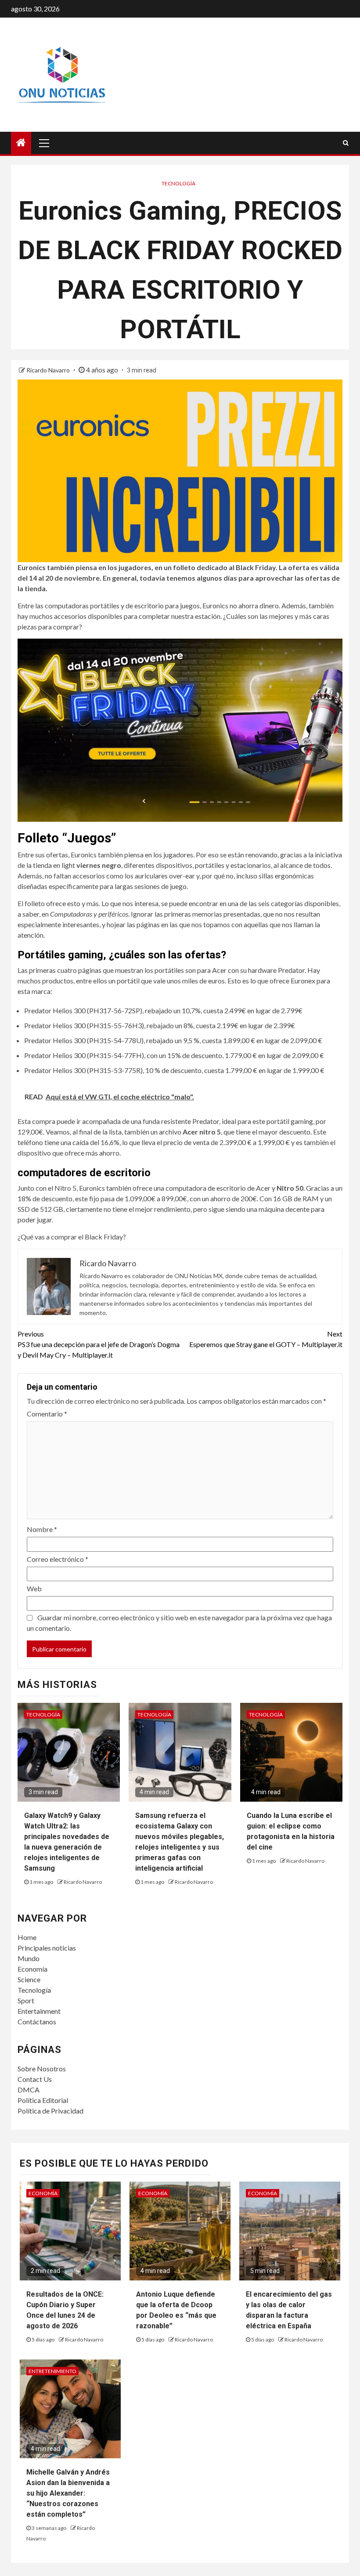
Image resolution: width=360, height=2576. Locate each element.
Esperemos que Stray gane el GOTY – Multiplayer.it (266, 1339)
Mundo (29, 1958)
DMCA (29, 2090)
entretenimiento (52, 2371)
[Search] (346, 143)
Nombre (42, 1529)
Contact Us (35, 2079)
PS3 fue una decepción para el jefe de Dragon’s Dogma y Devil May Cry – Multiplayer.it (99, 1344)
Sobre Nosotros (42, 2068)
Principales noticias (47, 1948)
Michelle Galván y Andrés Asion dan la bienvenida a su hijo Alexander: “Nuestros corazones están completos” (68, 2493)
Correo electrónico (58, 1559)
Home (27, 1937)
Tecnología (178, 183)
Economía (32, 1969)
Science (29, 1979)
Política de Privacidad (50, 2111)
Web (34, 1588)
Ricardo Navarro (49, 370)
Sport (26, 2000)
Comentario (47, 1414)
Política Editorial (43, 2100)
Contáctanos (37, 2021)
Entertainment (39, 2011)
